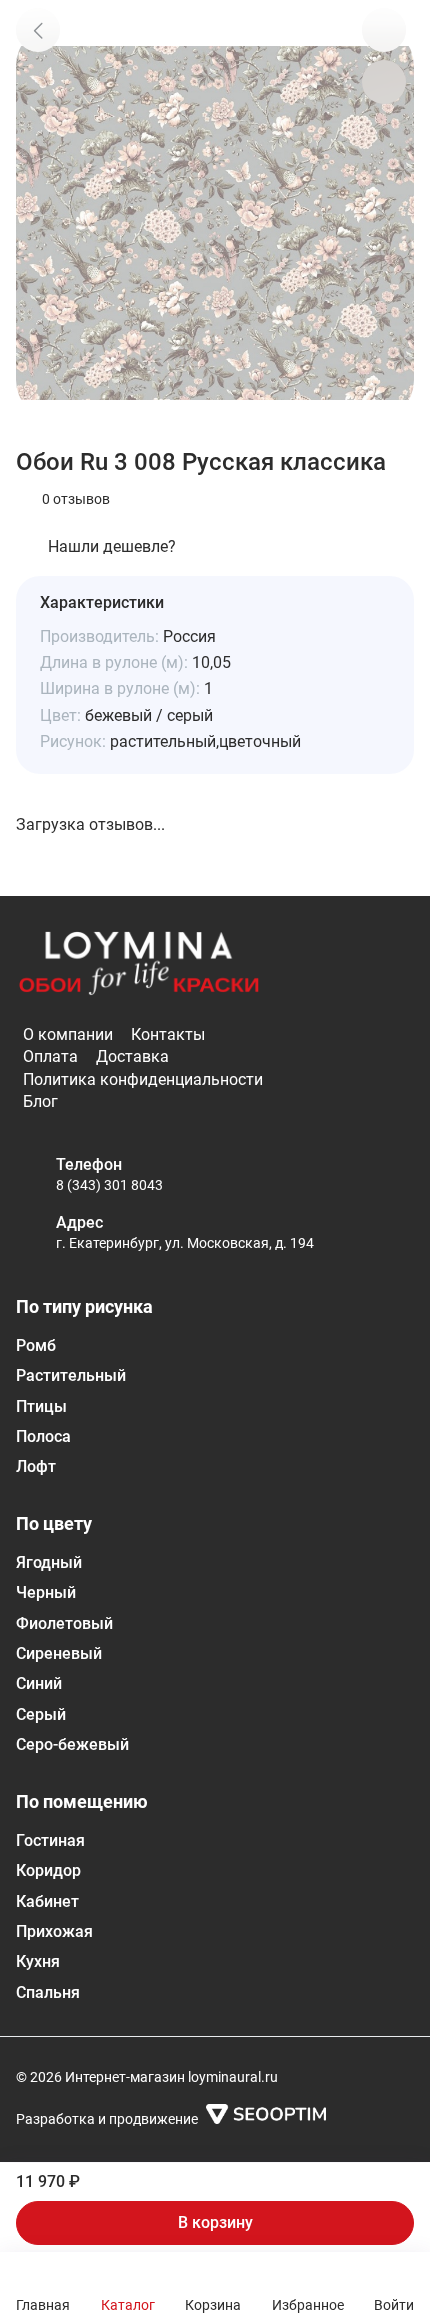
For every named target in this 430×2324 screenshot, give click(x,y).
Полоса (43, 1436)
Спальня (48, 1992)
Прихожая (54, 1931)
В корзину (215, 2222)
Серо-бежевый (72, 1744)
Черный (46, 1592)
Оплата (50, 1056)
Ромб (36, 1345)
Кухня (38, 1961)
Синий (39, 1683)
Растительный (71, 1375)
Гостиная (50, 1840)
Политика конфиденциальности (143, 1079)
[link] (38, 30)
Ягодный (49, 1562)
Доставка (132, 1056)
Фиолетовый (64, 1623)
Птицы (41, 1406)
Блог (40, 1101)
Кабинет (47, 1901)
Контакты (168, 1034)
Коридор (48, 1870)
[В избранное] (384, 30)
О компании (68, 1034)
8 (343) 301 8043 (109, 1185)
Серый (41, 1714)
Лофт (36, 1466)
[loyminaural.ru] (139, 964)
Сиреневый (59, 1653)
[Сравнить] (384, 82)
